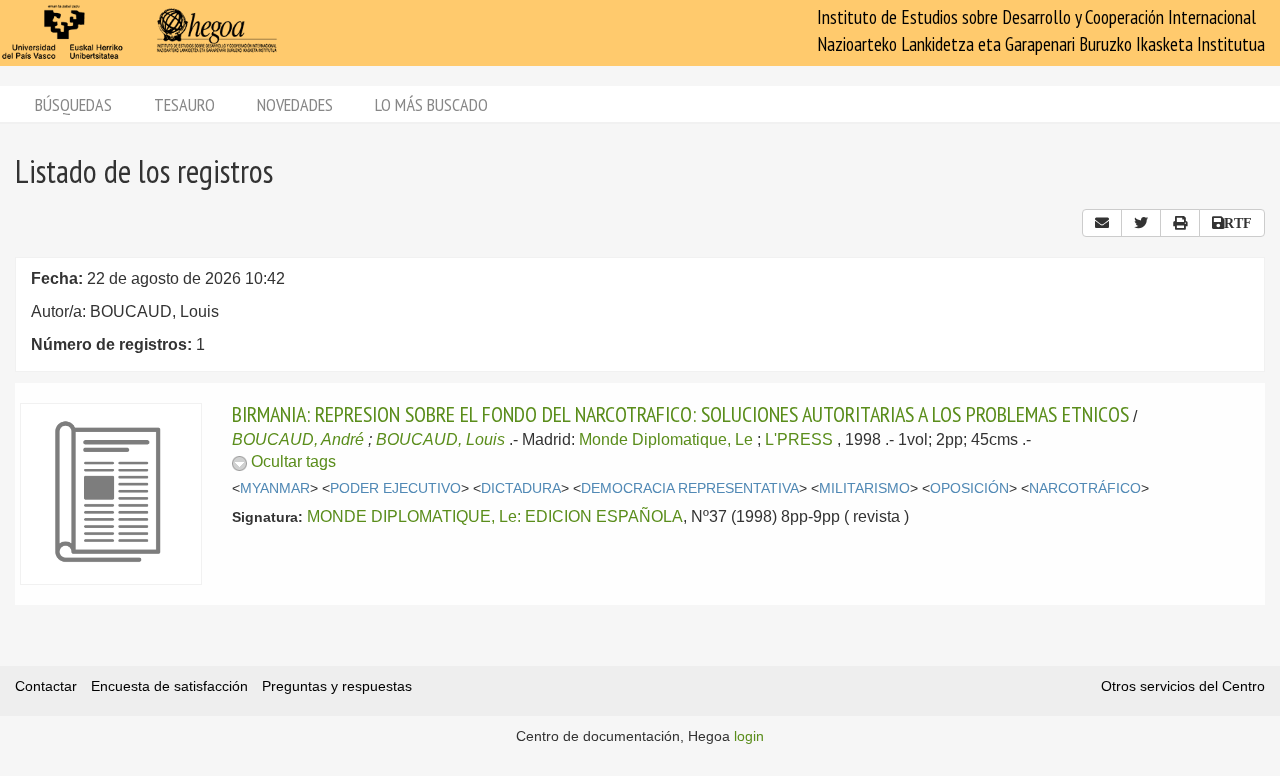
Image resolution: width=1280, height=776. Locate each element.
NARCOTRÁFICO (1085, 488)
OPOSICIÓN (969, 488)
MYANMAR (275, 488)
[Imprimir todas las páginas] (1180, 223)
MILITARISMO (864, 488)
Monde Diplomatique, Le (666, 439)
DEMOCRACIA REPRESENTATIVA (690, 488)
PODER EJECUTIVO (395, 488)
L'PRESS (799, 439)
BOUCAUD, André (298, 439)
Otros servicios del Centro (1183, 686)
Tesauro (184, 104)
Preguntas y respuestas (337, 686)
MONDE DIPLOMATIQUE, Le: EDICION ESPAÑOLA (495, 516)
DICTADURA (521, 488)
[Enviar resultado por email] (1102, 223)
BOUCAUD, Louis (440, 439)
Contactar (46, 686)
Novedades (295, 104)
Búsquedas (73, 104)
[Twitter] (1141, 223)
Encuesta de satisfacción (169, 686)
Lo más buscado (431, 104)
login (749, 736)
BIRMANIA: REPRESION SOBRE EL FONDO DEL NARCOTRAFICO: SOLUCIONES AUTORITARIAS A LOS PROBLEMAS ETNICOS (680, 414)
